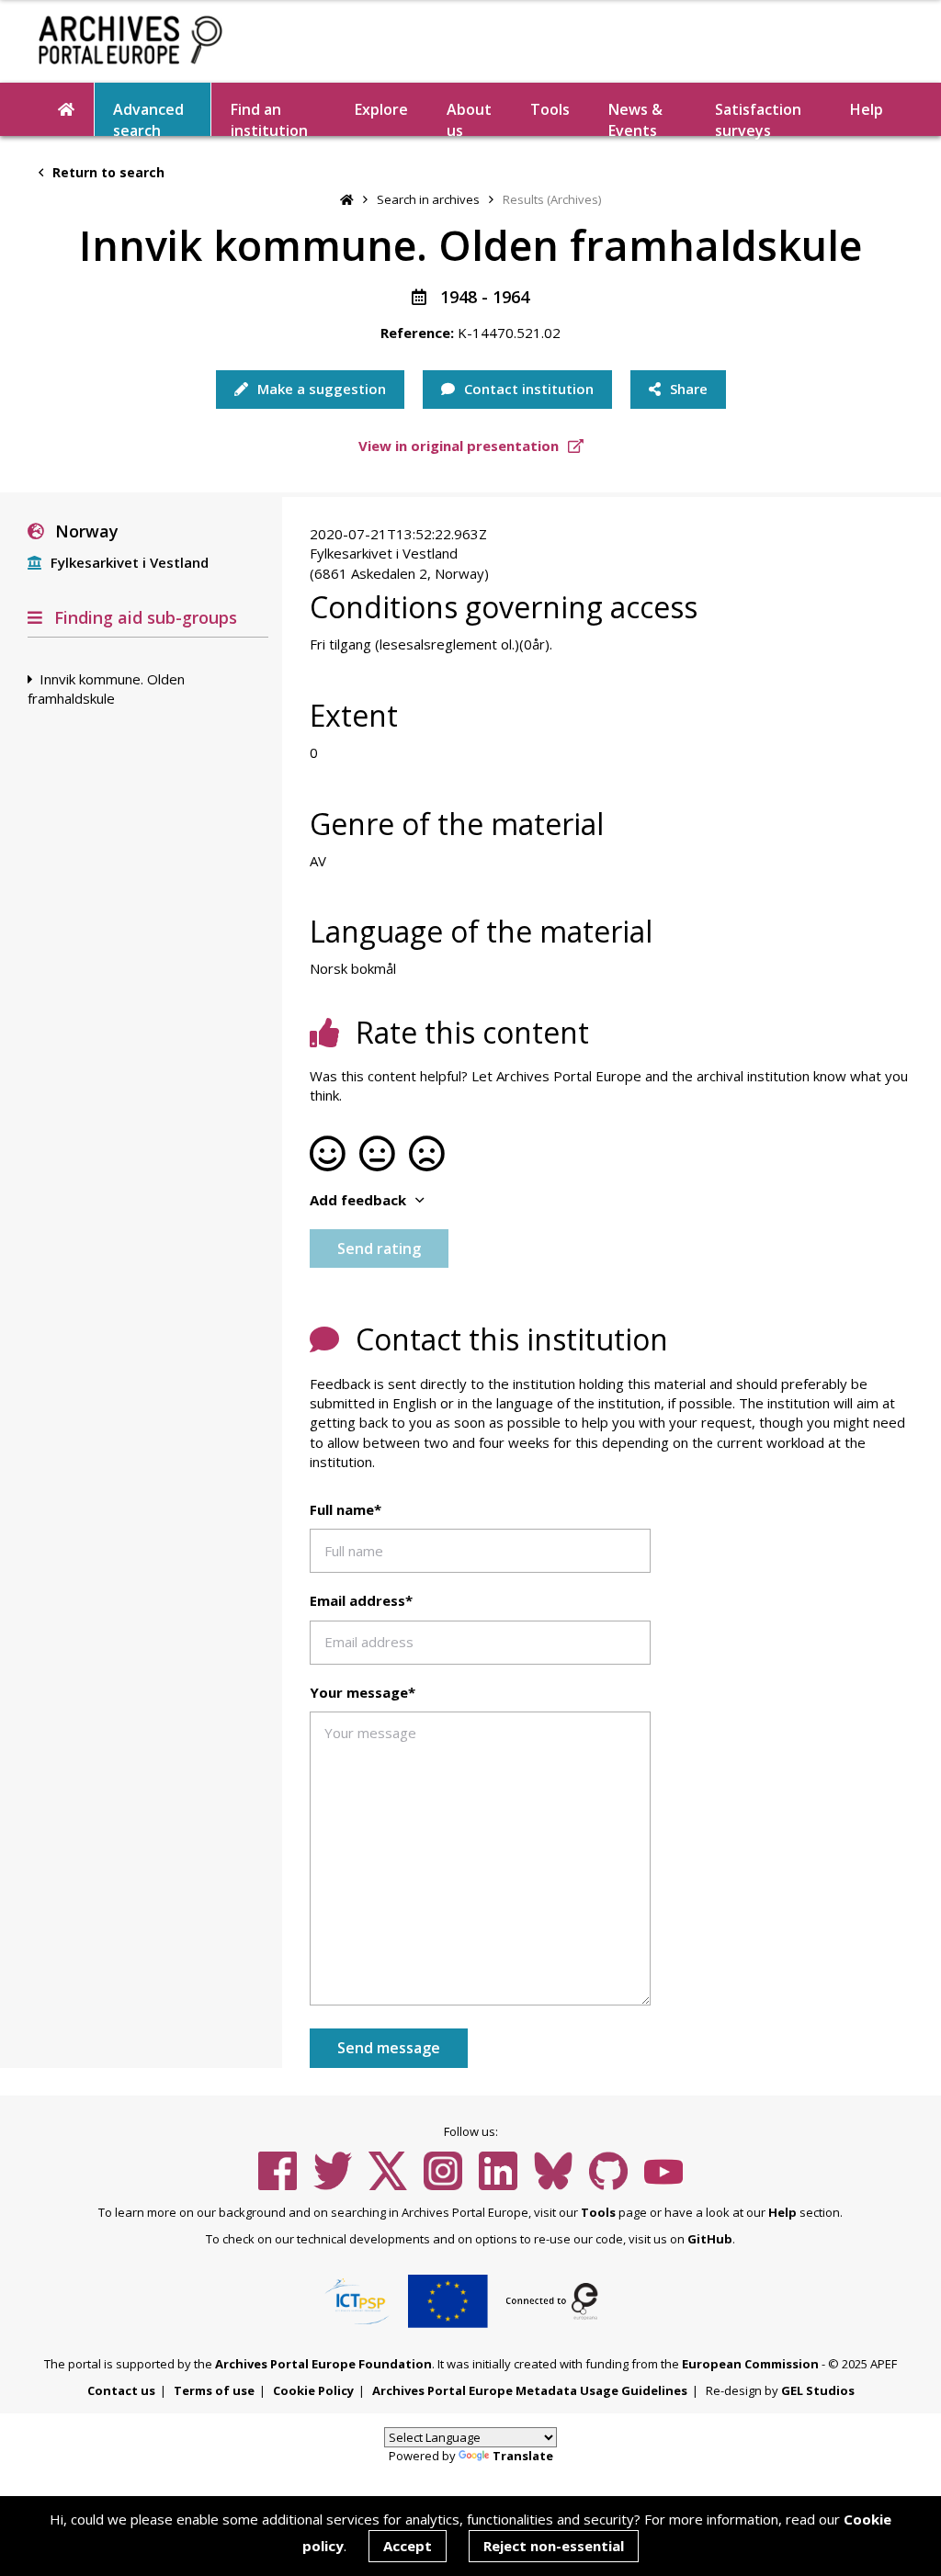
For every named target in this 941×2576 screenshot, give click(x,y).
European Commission (750, 2364)
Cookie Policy (313, 2390)
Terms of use (214, 2390)
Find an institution (269, 118)
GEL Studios (818, 2390)
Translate (523, 2456)
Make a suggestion (320, 389)
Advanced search (148, 118)
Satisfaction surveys (758, 118)
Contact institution (527, 389)
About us (469, 118)
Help (782, 2212)
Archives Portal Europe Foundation (323, 2364)
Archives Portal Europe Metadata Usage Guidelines (530, 2390)
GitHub (710, 2239)
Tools (550, 109)
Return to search (107, 172)
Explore (381, 109)
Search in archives (428, 199)
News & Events (635, 118)
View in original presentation (460, 446)
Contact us (121, 2390)
